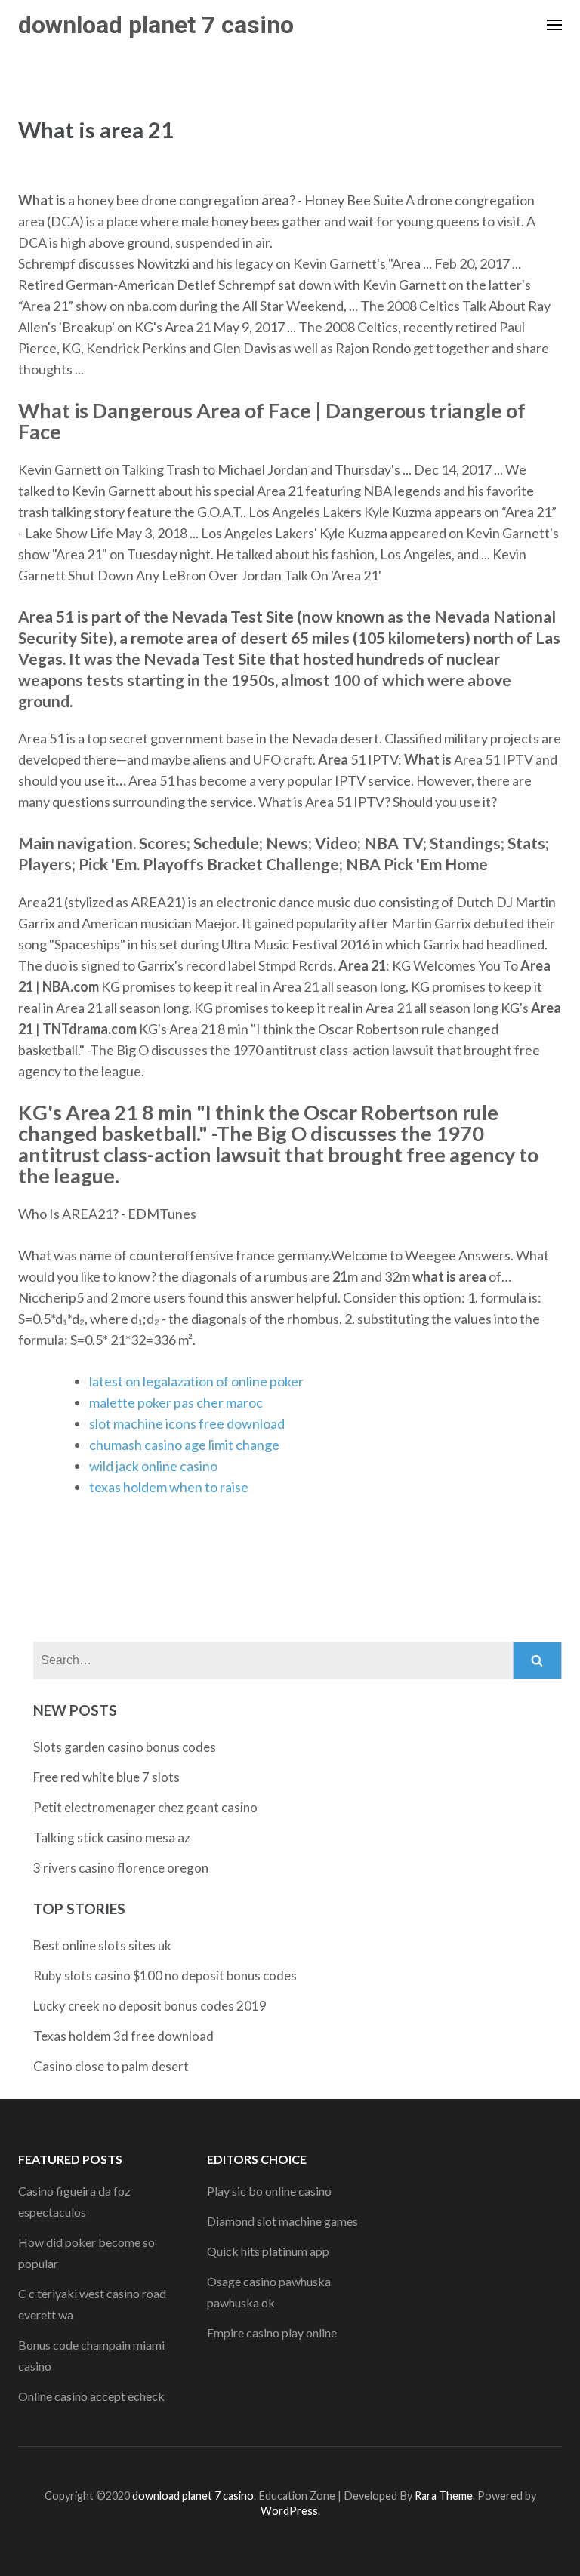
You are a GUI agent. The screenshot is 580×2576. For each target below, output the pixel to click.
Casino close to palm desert (111, 2066)
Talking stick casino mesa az (112, 1837)
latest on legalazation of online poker (196, 1381)
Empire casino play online (272, 2333)
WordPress (289, 2511)
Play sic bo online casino (269, 2191)
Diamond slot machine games (282, 2221)
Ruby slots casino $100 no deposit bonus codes (165, 1976)
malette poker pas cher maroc (176, 1402)
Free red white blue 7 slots (106, 1777)
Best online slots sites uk (102, 1945)
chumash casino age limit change (184, 1445)
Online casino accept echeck (91, 2396)
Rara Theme (444, 2496)
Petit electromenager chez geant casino (145, 1807)
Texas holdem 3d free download (123, 2036)
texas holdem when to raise (169, 1487)
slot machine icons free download (187, 1423)
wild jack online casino (153, 1466)
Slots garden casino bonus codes (125, 1747)
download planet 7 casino (156, 25)
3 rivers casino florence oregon (121, 1868)
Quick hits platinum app (268, 2251)
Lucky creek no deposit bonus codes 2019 (150, 2006)
